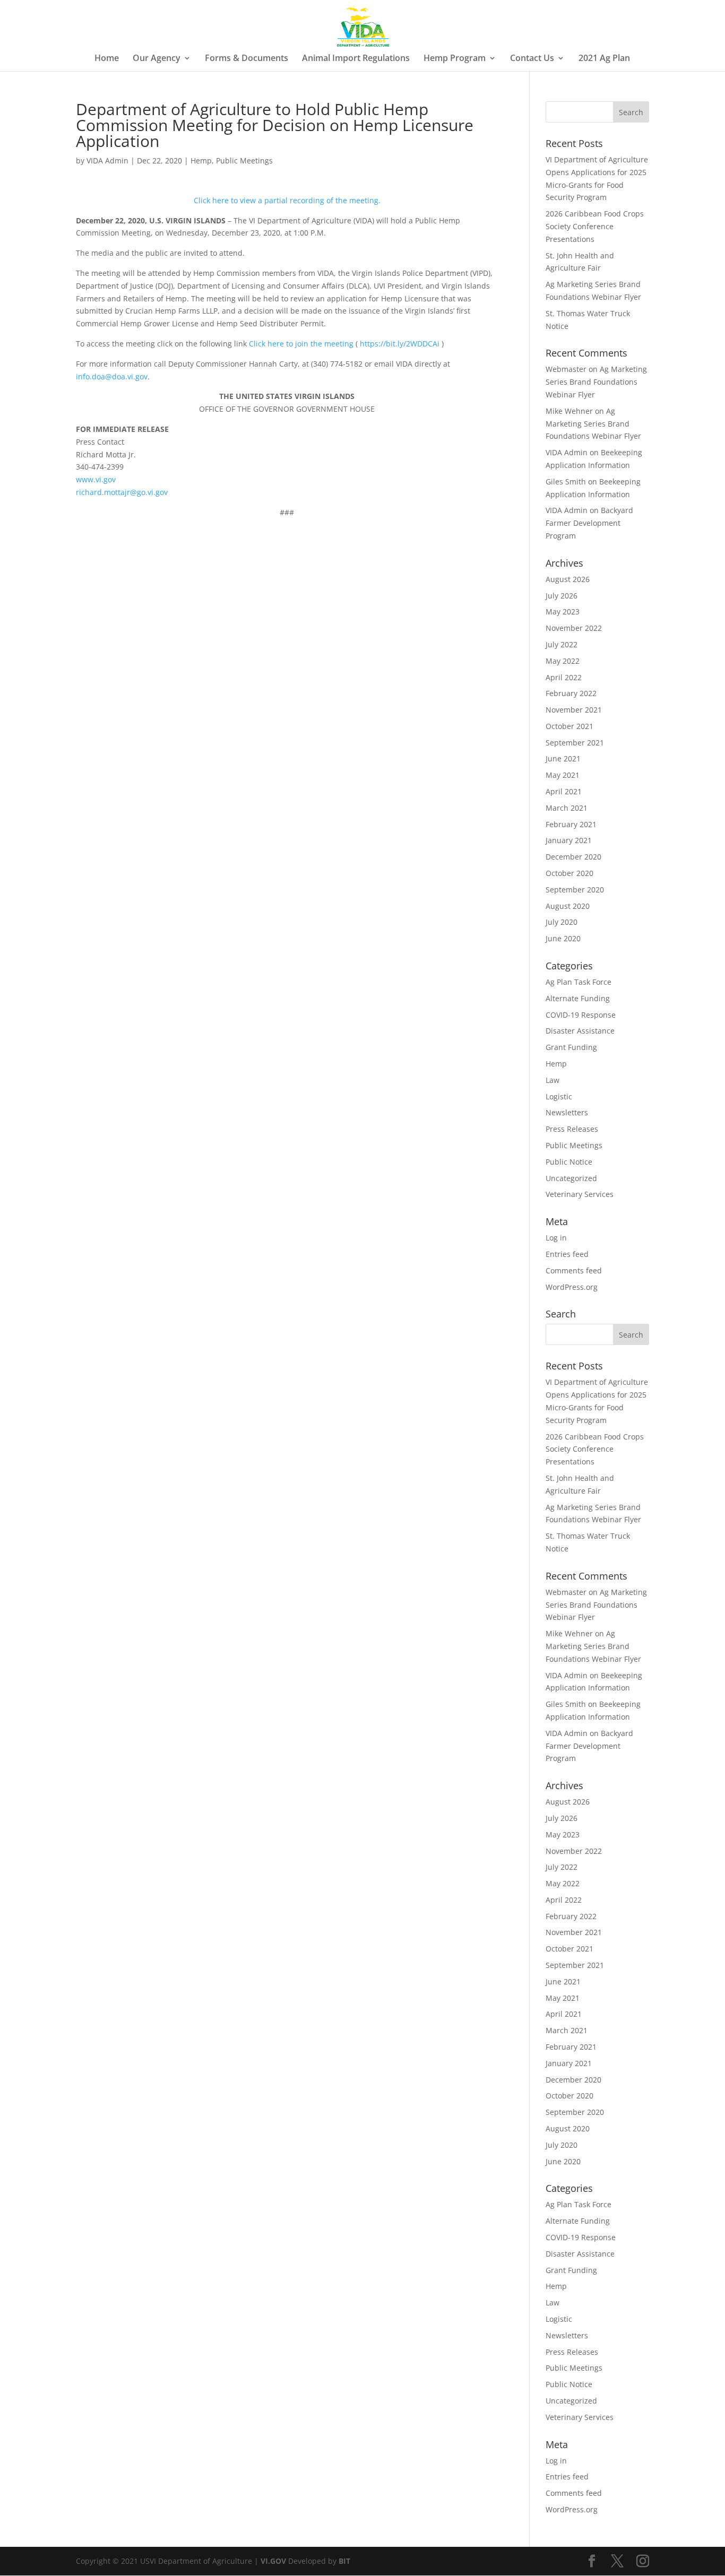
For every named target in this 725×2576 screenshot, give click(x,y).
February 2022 (571, 693)
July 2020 (562, 922)
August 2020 (568, 906)
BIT (344, 2561)
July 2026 (562, 596)
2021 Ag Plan (604, 59)
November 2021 (574, 710)
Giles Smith (566, 482)
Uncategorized (571, 1178)
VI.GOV (273, 2561)
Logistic (559, 1096)
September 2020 (575, 890)
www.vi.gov (96, 479)
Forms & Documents (247, 59)
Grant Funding (571, 1047)
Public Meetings (244, 161)
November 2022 (574, 628)
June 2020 (563, 938)
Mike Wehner (569, 411)
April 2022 (564, 677)
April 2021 (564, 791)
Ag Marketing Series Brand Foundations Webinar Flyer (596, 382)
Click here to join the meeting (301, 344)
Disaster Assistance (580, 1031)
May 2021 (563, 775)
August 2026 (568, 579)
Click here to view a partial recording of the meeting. (287, 200)
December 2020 (573, 857)
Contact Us (532, 59)
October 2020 (569, 873)
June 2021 (563, 758)
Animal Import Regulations (356, 59)
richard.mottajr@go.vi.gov (122, 492)
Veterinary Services (580, 1194)
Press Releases (572, 1129)
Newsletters (567, 1112)
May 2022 (563, 661)
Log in (556, 1238)
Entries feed (567, 1254)
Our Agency (157, 59)
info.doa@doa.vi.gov (112, 376)
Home (107, 59)
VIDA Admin (107, 161)
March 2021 (567, 808)
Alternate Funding (578, 998)
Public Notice (569, 1162)
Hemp (201, 161)
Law (553, 1080)
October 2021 (569, 726)
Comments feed (574, 1270)
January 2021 (569, 840)
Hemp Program (455, 59)
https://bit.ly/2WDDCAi (400, 344)
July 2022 (562, 644)
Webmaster (566, 369)
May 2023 (563, 612)
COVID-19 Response (581, 1015)
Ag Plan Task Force (579, 982)
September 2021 (575, 743)
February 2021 (571, 824)
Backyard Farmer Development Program (589, 523)
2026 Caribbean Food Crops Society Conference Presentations (595, 226)
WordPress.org (572, 1287)
